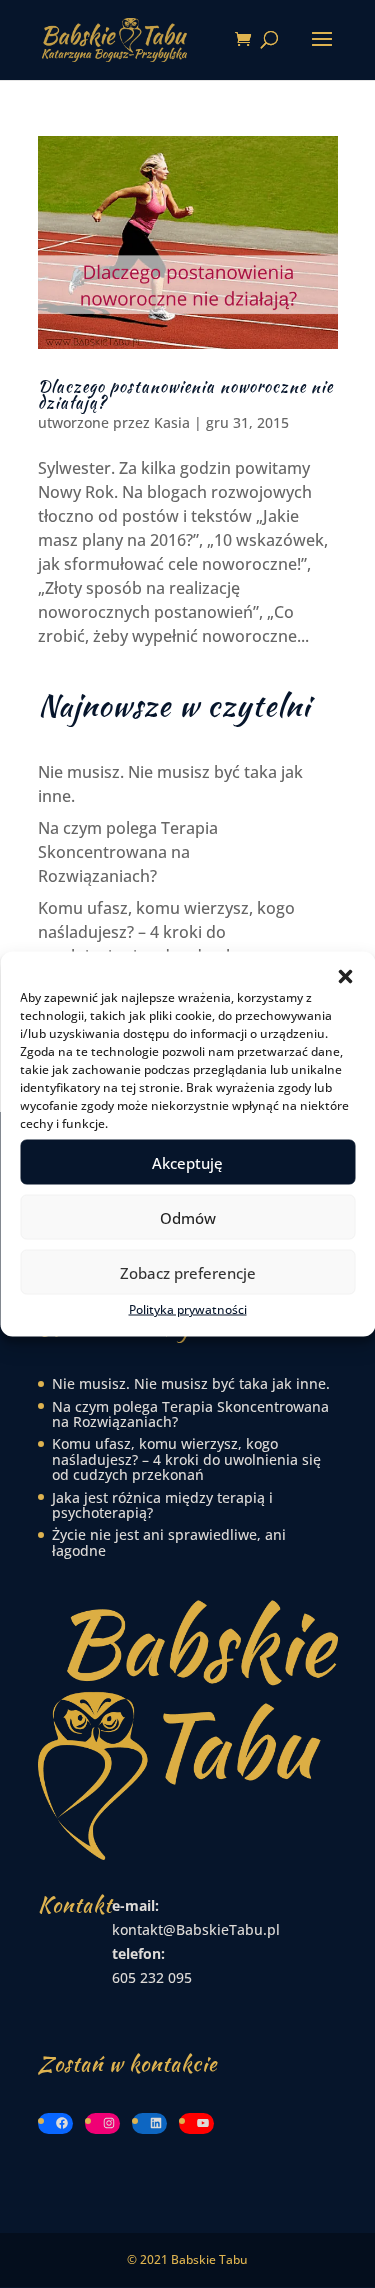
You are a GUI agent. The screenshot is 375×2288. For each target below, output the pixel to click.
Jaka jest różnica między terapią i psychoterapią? (162, 1505)
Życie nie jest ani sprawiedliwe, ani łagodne (169, 1542)
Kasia (172, 422)
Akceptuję (187, 1162)
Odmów (188, 1217)
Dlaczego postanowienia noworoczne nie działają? (185, 394)
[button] (345, 977)
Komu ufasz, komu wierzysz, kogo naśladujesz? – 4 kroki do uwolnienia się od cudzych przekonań (186, 1459)
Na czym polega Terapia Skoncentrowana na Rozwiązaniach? (128, 852)
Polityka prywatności (188, 1309)
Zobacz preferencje (188, 1272)
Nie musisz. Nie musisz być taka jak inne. (191, 1383)
